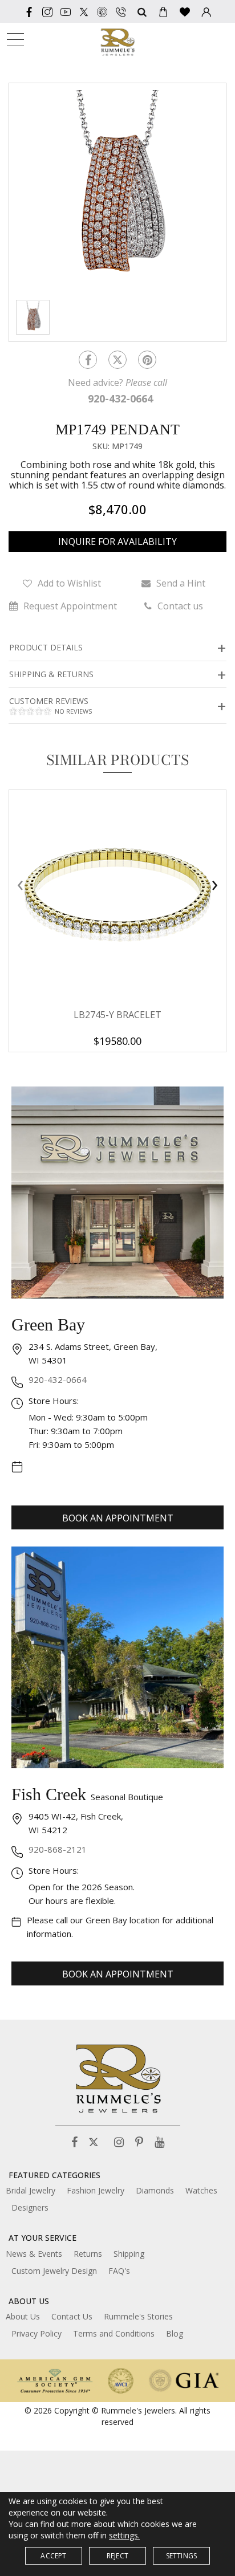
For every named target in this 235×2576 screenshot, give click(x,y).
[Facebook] (29, 11)
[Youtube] (66, 11)
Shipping (129, 2254)
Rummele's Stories (138, 2316)
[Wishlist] (185, 11)
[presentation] (20, 885)
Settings (182, 2556)
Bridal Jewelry (31, 2190)
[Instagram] (119, 2142)
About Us (23, 2316)
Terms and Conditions (114, 2333)
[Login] (206, 11)
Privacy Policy (37, 2333)
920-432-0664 (58, 1379)
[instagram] (47, 11)
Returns (88, 2254)
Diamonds (155, 2190)
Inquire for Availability (117, 542)
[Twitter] (84, 11)
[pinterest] (102, 11)
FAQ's (119, 2271)
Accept (53, 2556)
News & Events (34, 2254)
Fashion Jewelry (96, 2190)
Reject (117, 2556)
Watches (201, 2190)
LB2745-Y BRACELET (117, 1015)
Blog (175, 2333)
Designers (30, 2207)
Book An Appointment (118, 1518)
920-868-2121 (58, 1849)
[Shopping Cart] (163, 11)
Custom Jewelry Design (54, 2271)
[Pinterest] (139, 2142)
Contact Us (72, 2316)
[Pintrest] (147, 360)
